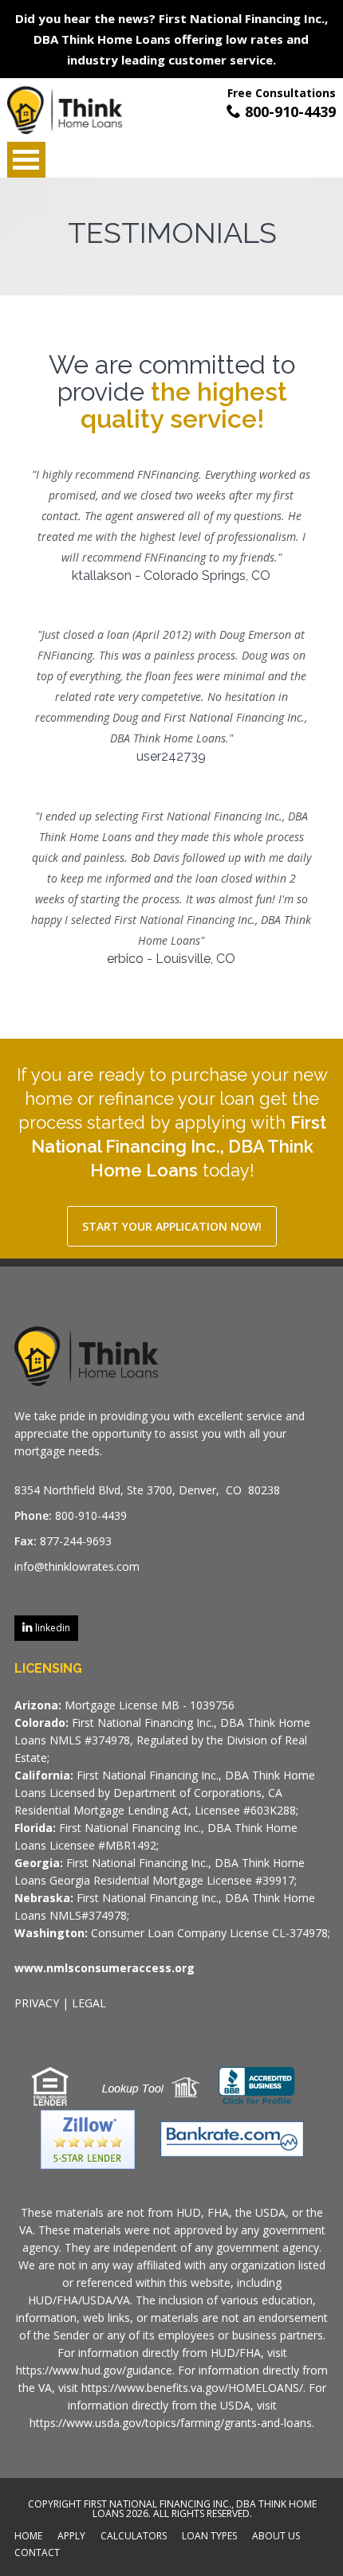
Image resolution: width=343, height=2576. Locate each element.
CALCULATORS (134, 2537)
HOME (28, 2537)
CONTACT (37, 2554)
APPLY (71, 2537)
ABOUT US (276, 2537)
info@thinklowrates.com (77, 1566)
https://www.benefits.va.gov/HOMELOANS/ (192, 2388)
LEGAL (89, 2003)
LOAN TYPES (209, 2537)
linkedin (51, 1628)
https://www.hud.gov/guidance (94, 2370)
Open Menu (26, 160)
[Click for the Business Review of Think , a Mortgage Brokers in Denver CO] (257, 2085)
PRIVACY (37, 2003)
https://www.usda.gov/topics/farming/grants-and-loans (171, 2423)
